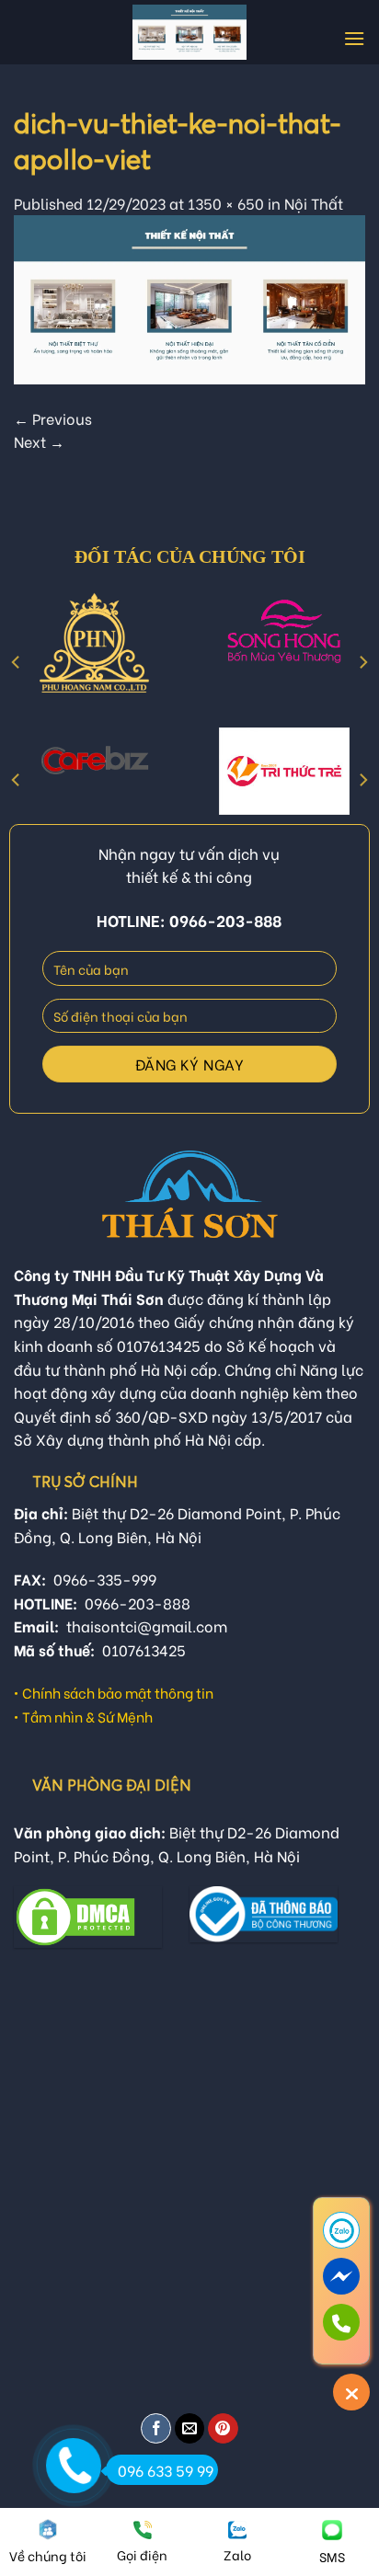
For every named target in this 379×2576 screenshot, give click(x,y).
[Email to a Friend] (190, 2428)
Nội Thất (314, 203)
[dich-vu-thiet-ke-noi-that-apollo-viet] (189, 297)
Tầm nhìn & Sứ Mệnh (87, 1716)
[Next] (362, 663)
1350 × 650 (226, 203)
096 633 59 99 (166, 2470)
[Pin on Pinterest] (223, 2428)
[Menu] (354, 38)
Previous (53, 418)
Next (39, 441)
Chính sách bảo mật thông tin (118, 1692)
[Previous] (17, 663)
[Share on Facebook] (156, 2428)
